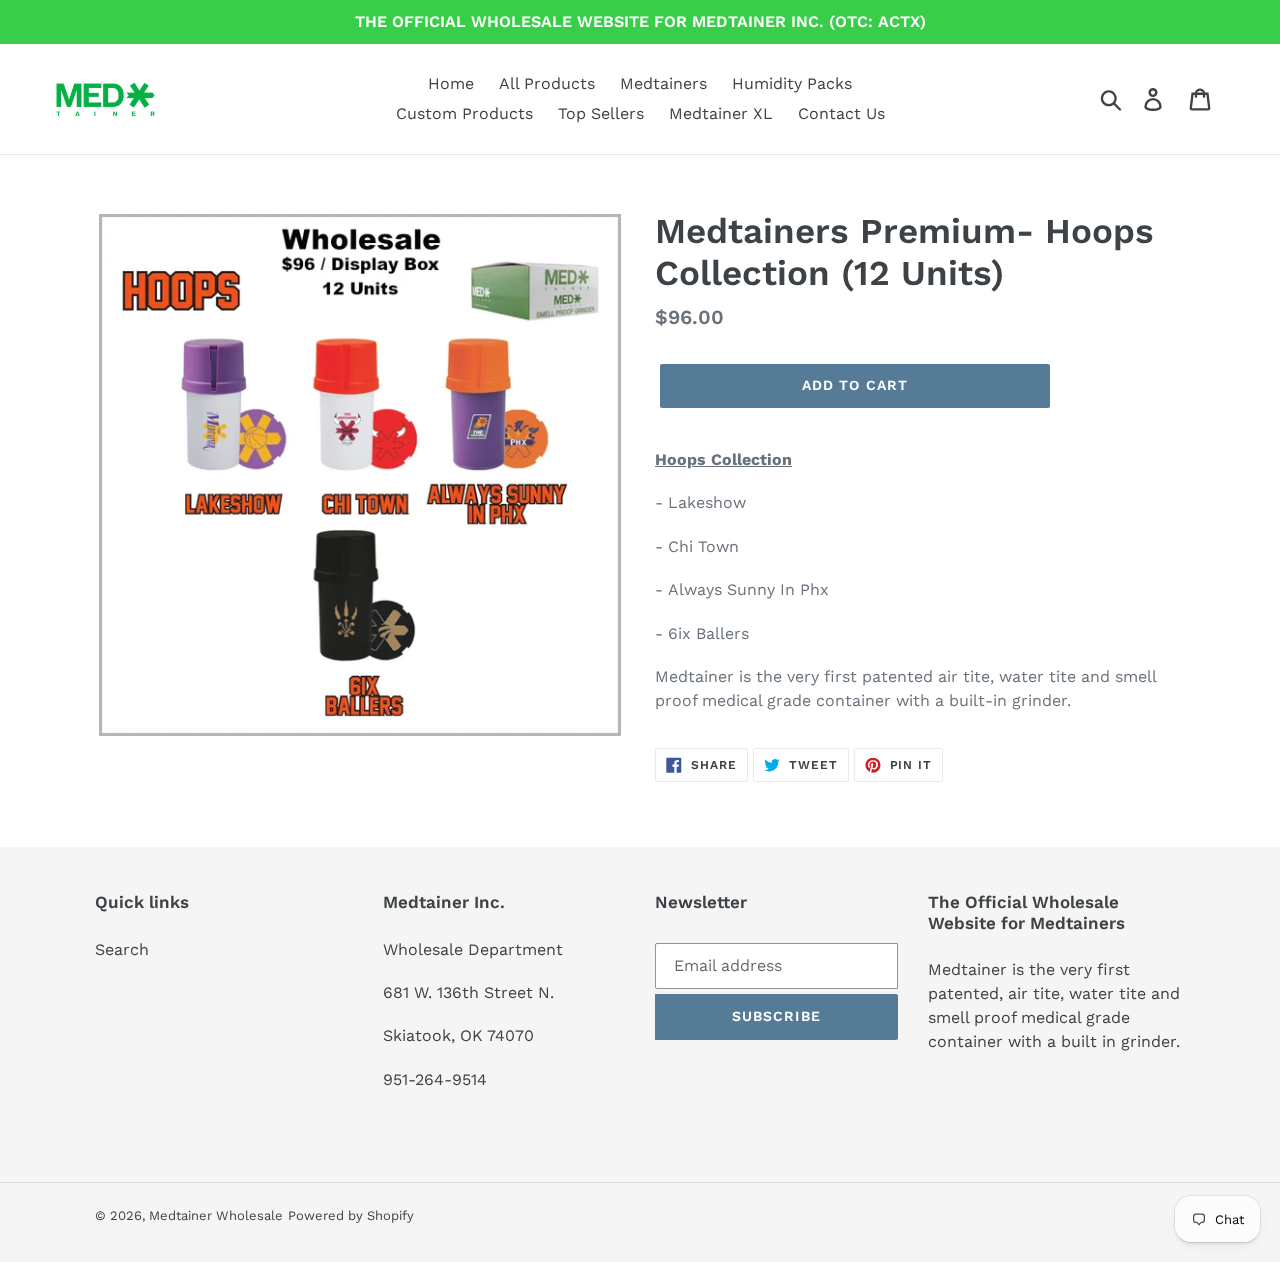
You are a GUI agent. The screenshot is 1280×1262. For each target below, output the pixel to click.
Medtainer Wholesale (216, 1215)
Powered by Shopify (351, 1215)
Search (122, 949)
